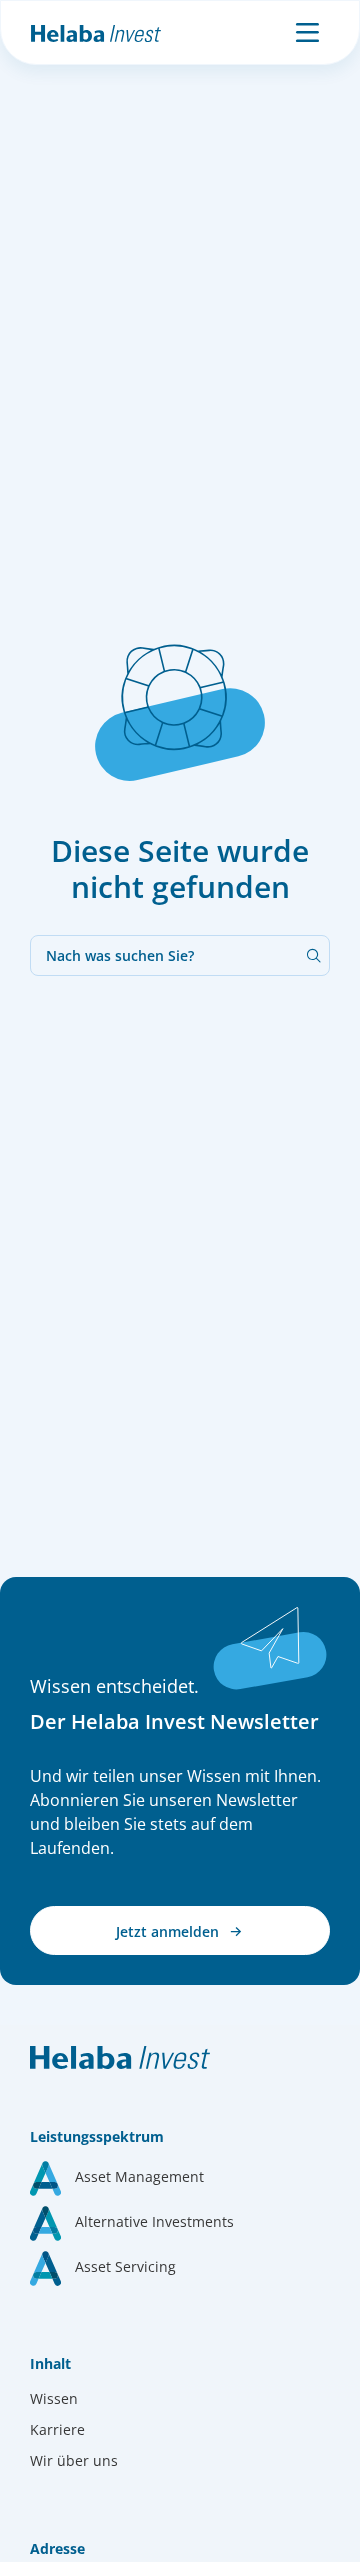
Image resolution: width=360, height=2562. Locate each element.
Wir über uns (74, 2460)
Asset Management (139, 2176)
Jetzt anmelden (169, 1931)
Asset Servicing (125, 2266)
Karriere (57, 2429)
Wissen (54, 2398)
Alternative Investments (154, 2221)
